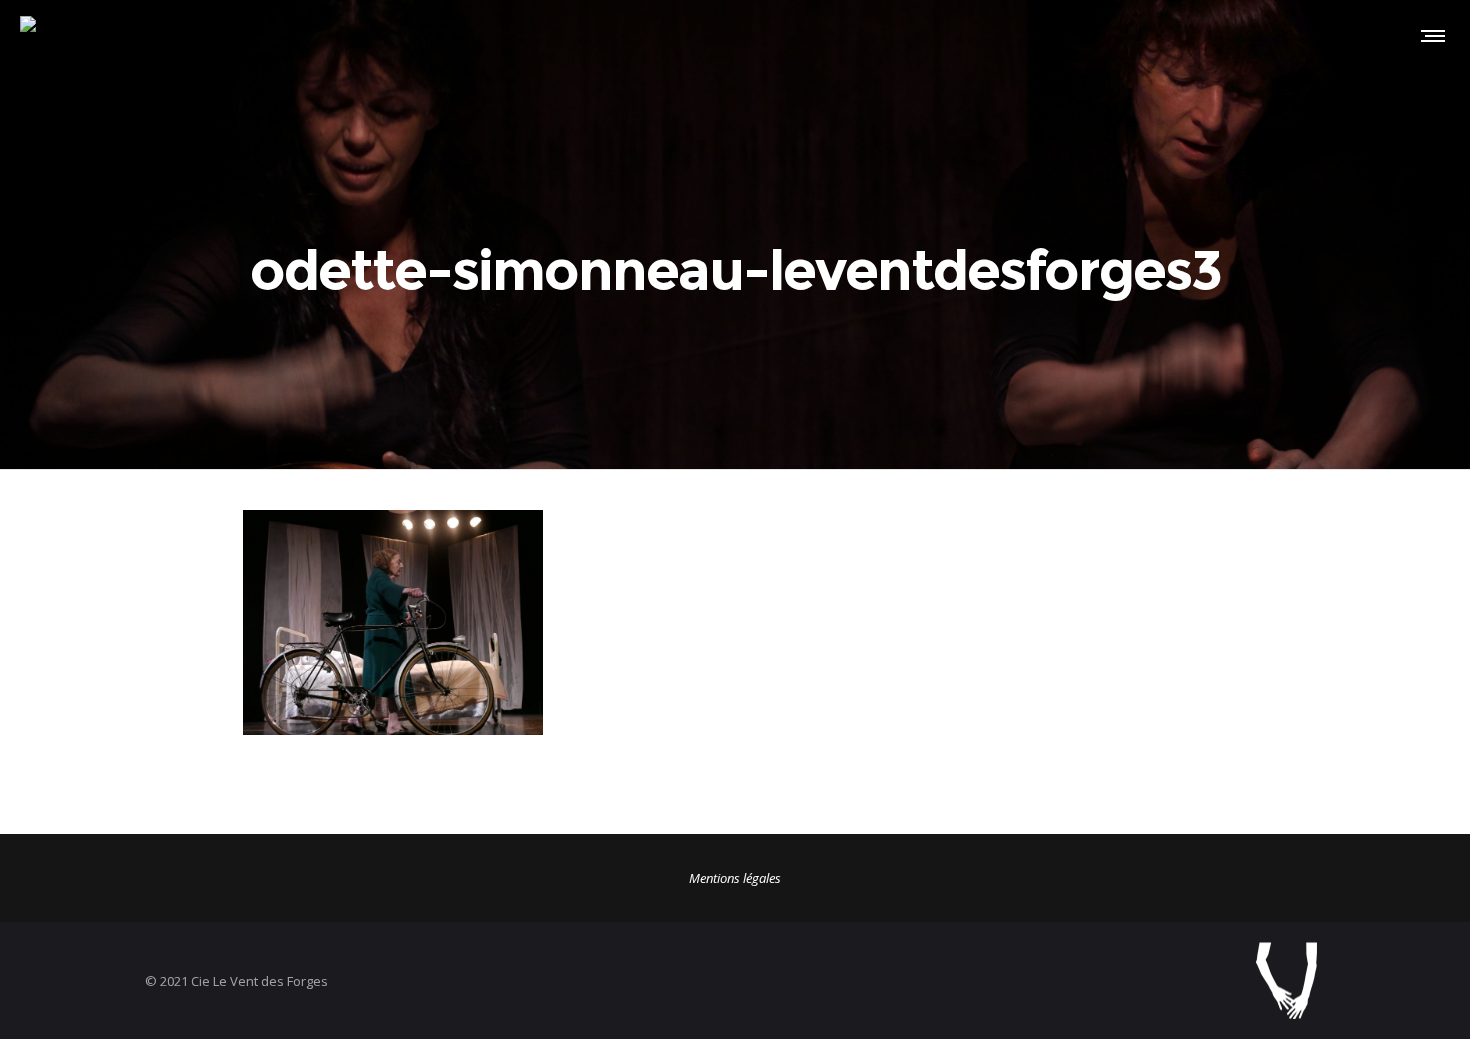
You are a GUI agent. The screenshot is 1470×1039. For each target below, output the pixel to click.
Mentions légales (735, 878)
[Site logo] (48, 35)
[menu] (1429, 35)
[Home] (1035, 980)
